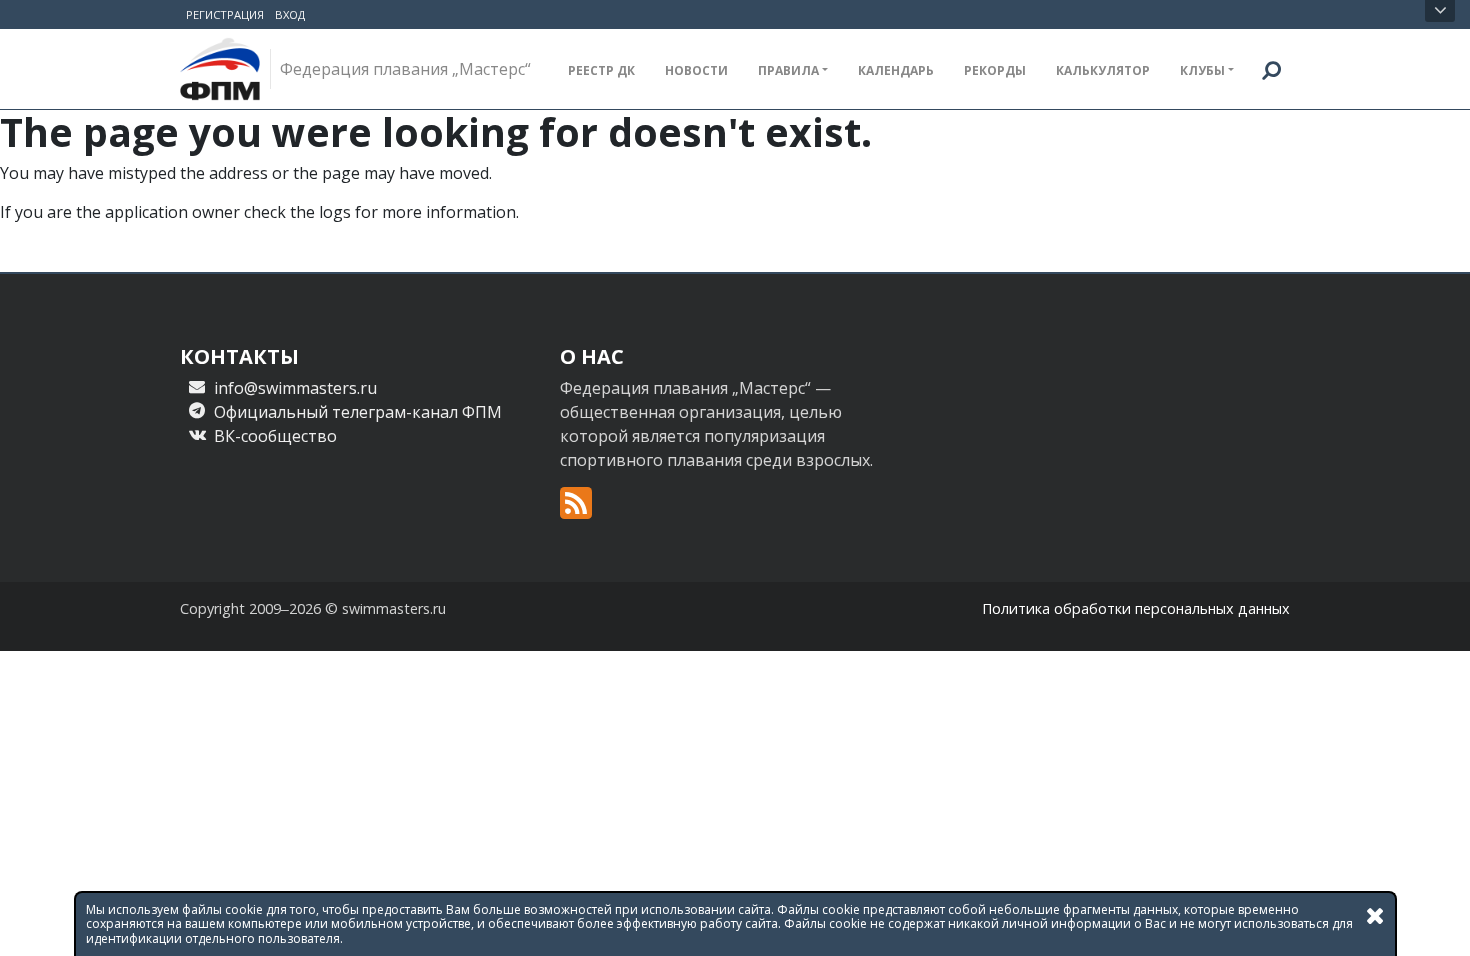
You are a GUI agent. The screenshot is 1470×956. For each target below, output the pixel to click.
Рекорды (995, 70)
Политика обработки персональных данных (1136, 608)
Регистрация (225, 14)
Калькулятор (1103, 70)
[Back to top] (1435, 921)
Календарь (896, 70)
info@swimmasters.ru (295, 388)
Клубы (1202, 70)
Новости (696, 70)
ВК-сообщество (275, 436)
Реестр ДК (601, 70)
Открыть (1440, 11)
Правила (788, 70)
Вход (290, 14)
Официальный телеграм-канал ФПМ (358, 412)
